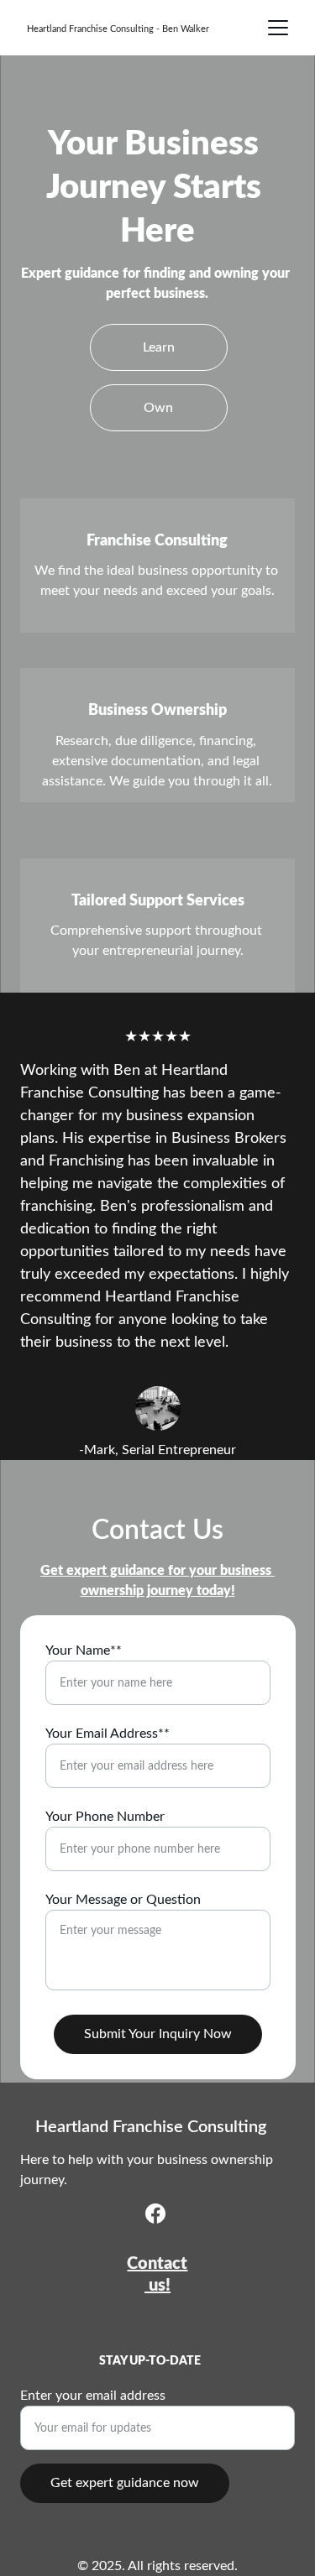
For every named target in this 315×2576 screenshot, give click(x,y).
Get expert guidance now (125, 2483)
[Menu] (278, 28)
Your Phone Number (105, 1817)
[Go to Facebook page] (155, 2214)
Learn (159, 347)
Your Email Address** (108, 1734)
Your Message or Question (123, 1900)
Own (158, 408)
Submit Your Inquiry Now (158, 2034)
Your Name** (84, 1650)
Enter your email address (93, 2396)
